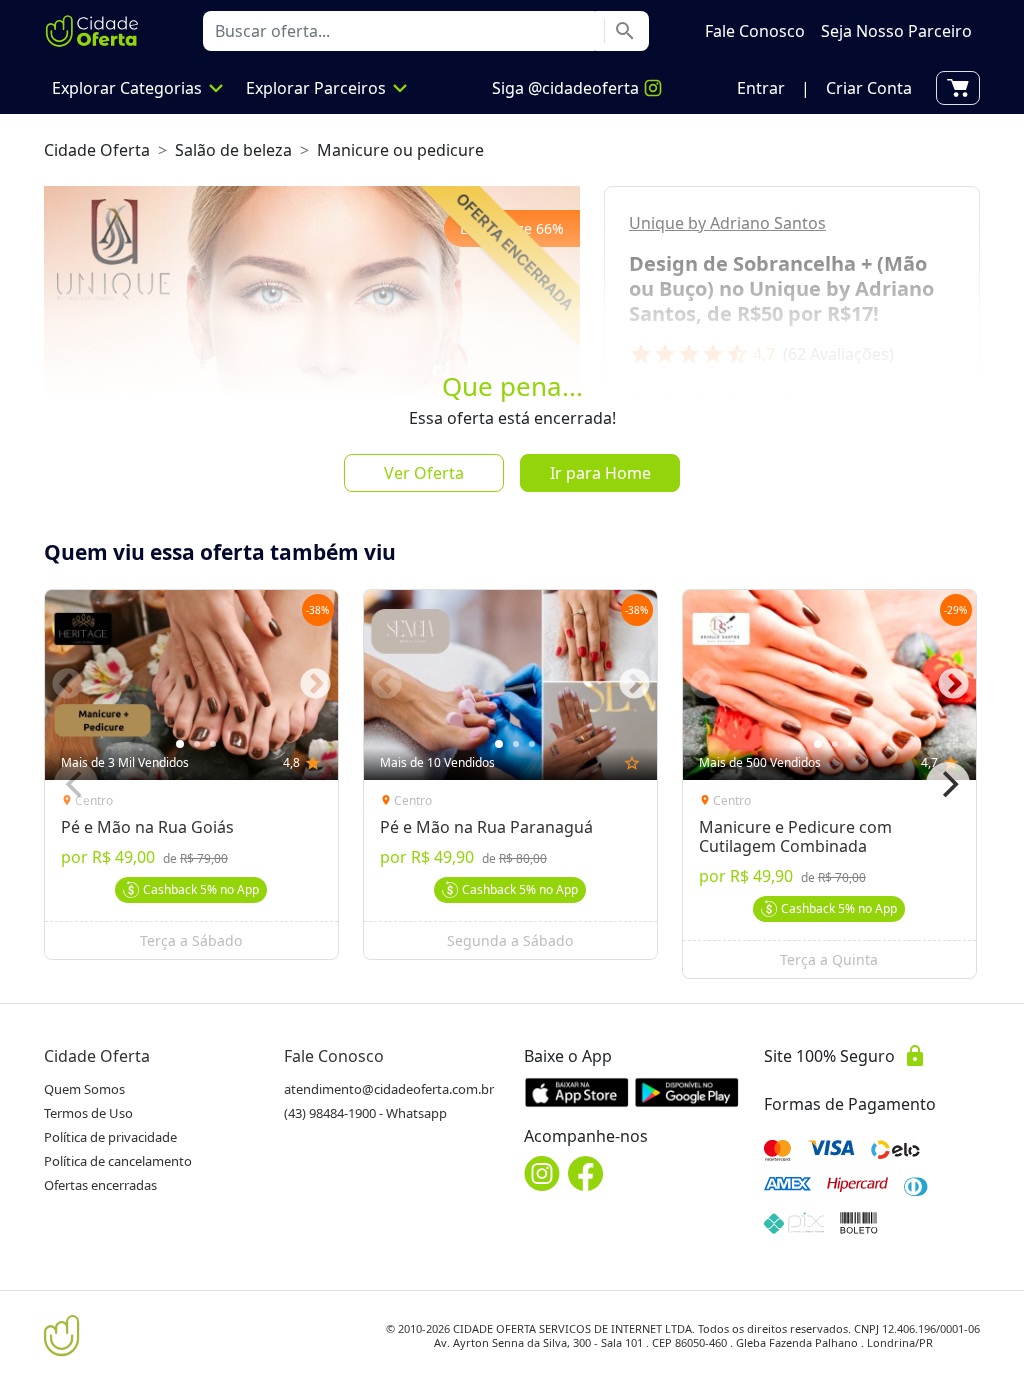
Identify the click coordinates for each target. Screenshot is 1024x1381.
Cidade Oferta (97, 150)
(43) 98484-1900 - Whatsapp (365, 1113)
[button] (761, 88)
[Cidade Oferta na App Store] (577, 1092)
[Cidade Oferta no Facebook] (586, 1173)
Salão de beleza (233, 150)
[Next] (948, 784)
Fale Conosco (334, 1056)
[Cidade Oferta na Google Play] (687, 1092)
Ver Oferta (424, 473)
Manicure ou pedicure (400, 150)
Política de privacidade (110, 1137)
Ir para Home (600, 473)
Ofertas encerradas (100, 1185)
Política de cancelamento (118, 1161)
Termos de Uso (88, 1113)
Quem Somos (84, 1089)
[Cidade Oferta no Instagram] (542, 1173)
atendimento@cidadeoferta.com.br (389, 1089)
